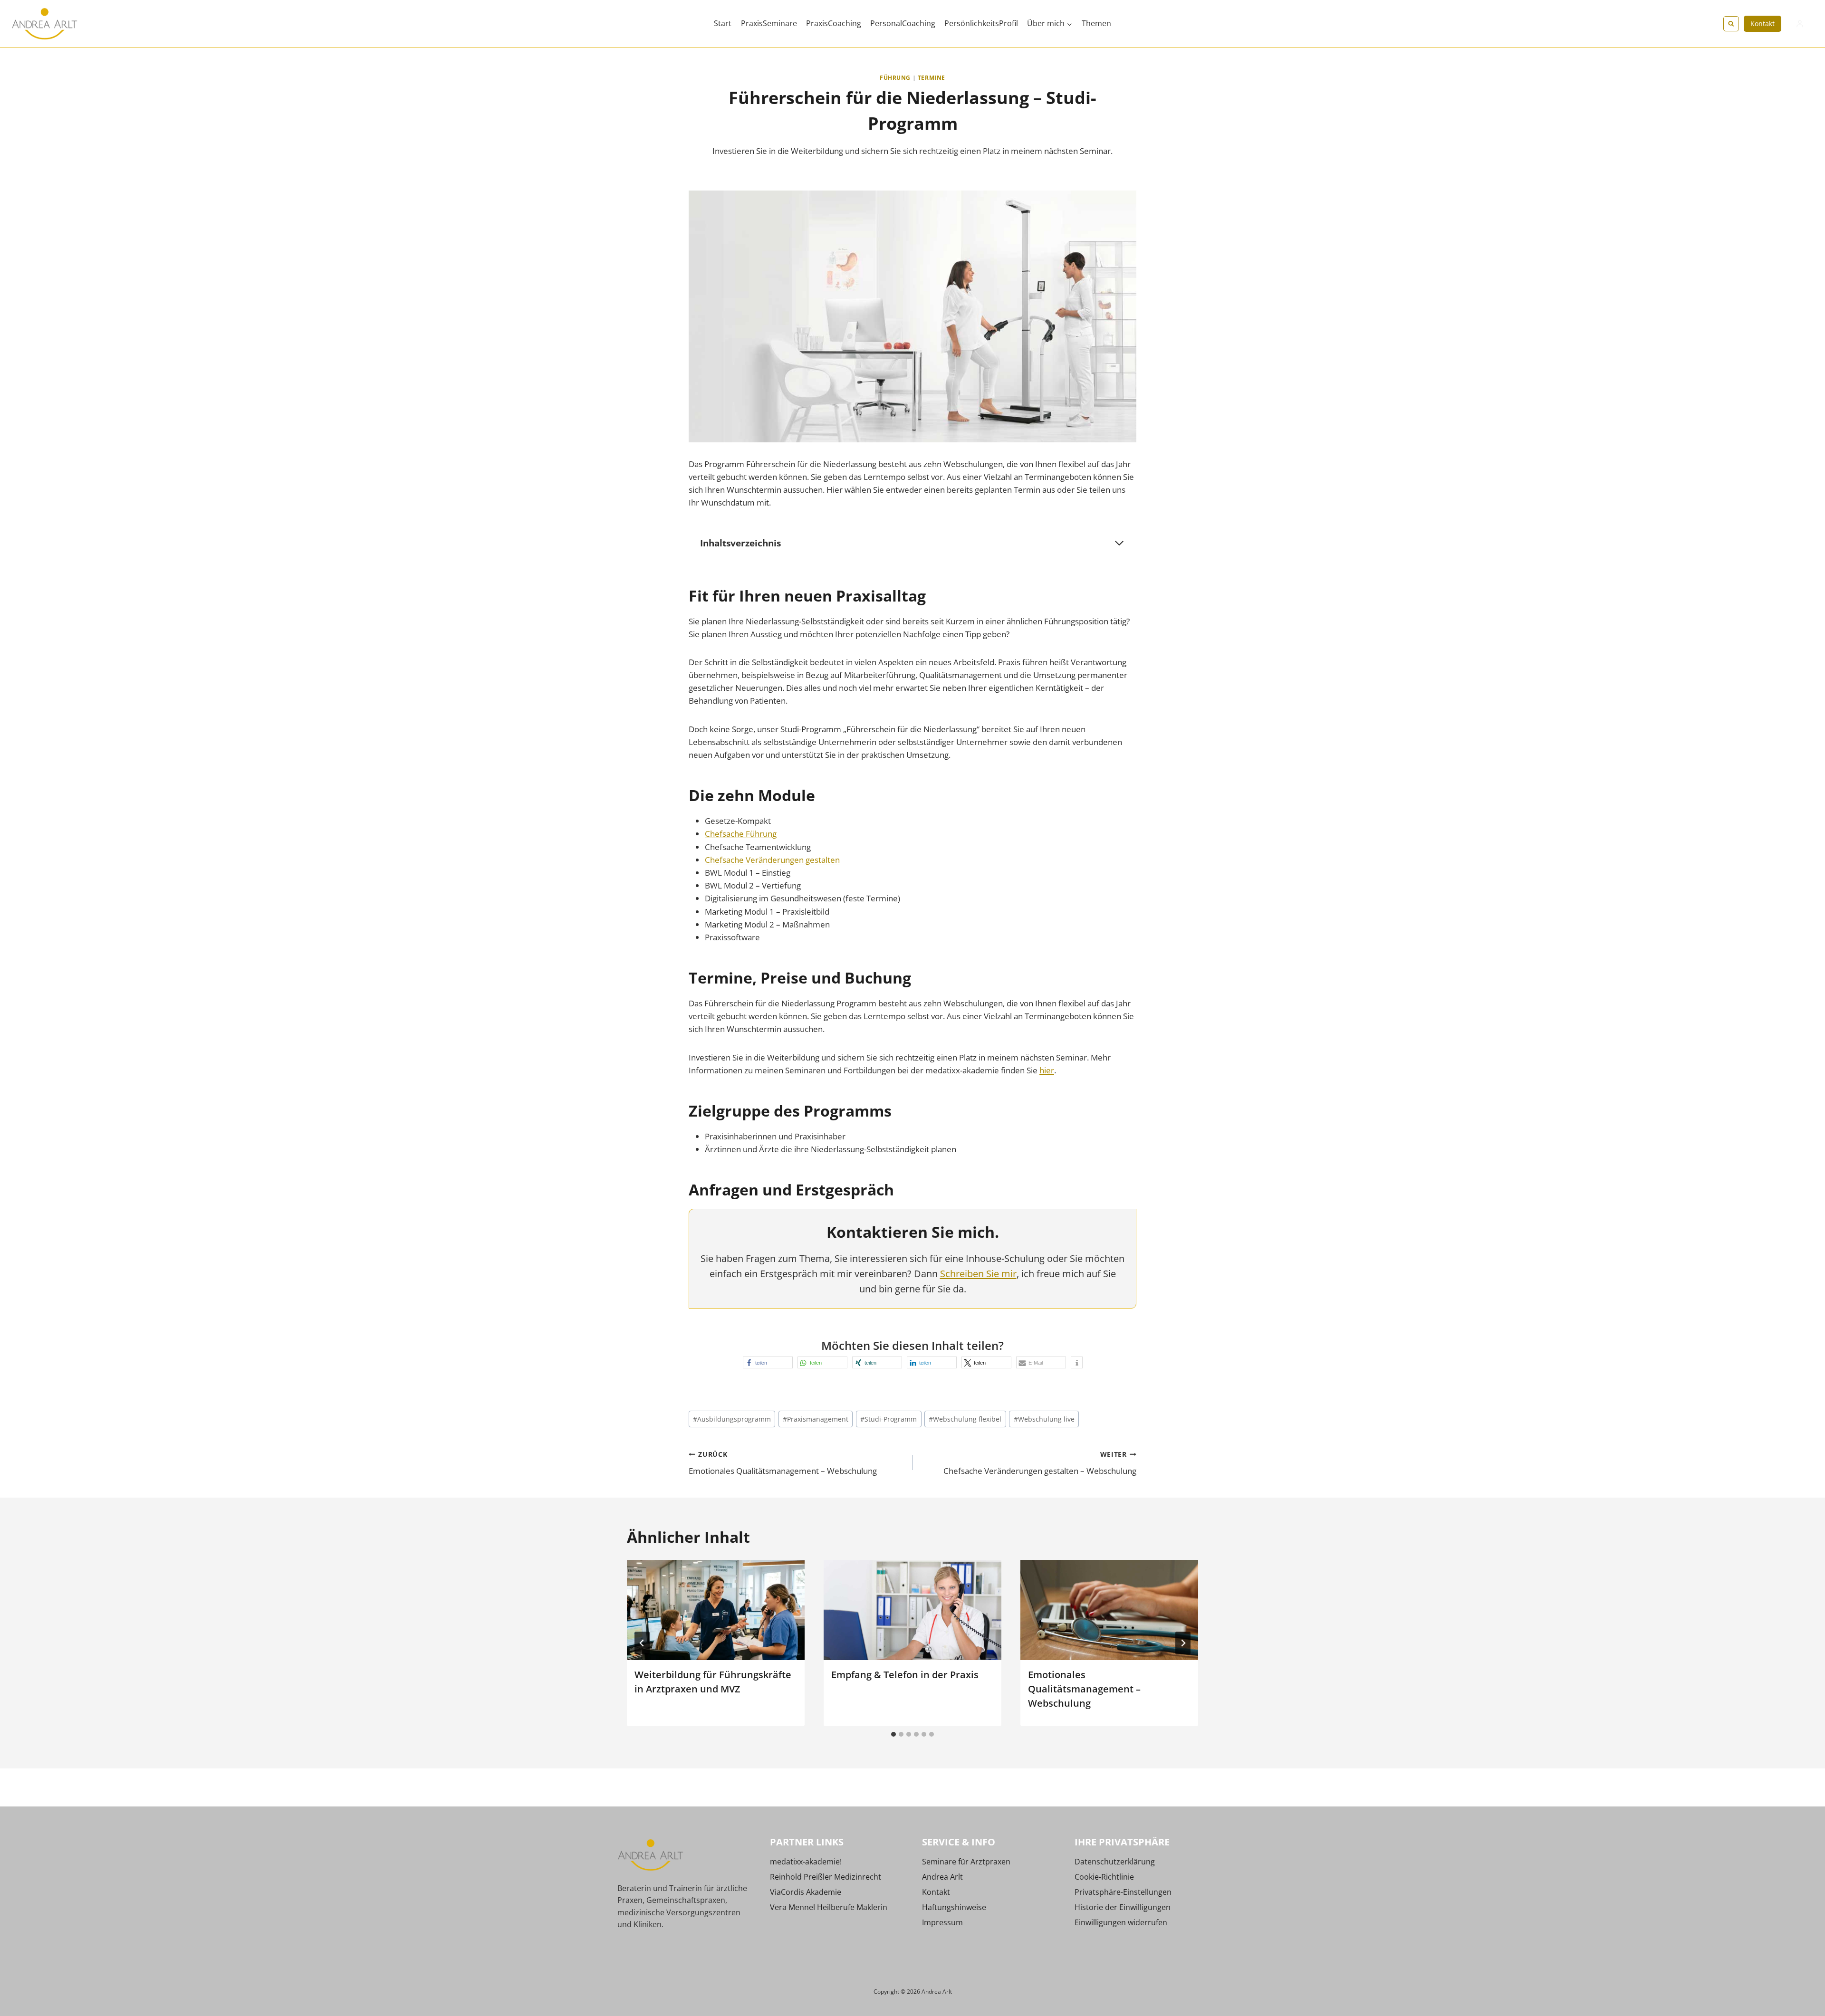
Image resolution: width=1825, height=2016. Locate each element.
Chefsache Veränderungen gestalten (772, 860)
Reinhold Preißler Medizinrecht (826, 1877)
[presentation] (716, 1610)
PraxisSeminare (769, 23)
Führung (895, 77)
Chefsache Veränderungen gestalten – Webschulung (1040, 1463)
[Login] (1800, 24)
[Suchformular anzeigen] (1731, 24)
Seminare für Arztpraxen (966, 1862)
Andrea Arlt (942, 1877)
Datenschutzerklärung (1115, 1862)
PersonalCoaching (903, 23)
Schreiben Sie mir (978, 1274)
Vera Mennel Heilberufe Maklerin (829, 1907)
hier (1047, 1070)
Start (723, 23)
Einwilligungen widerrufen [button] (1121, 1922)
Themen (1096, 23)
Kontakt (1763, 24)
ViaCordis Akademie (806, 1892)
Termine (932, 77)
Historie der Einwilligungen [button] (1123, 1907)
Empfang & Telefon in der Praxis (905, 1675)
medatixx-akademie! (806, 1862)
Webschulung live (1044, 1419)
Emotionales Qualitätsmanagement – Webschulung (783, 1463)
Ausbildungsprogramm (732, 1419)
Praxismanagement (816, 1419)
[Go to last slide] (642, 1643)
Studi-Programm (888, 1419)
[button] (768, 1362)
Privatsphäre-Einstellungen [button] (1123, 1892)
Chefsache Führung (741, 834)
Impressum (942, 1922)
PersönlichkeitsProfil (981, 23)
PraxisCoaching (834, 23)
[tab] (893, 1734)
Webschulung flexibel (965, 1419)
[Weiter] (1183, 1643)
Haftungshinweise (954, 1907)
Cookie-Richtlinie (1104, 1877)
